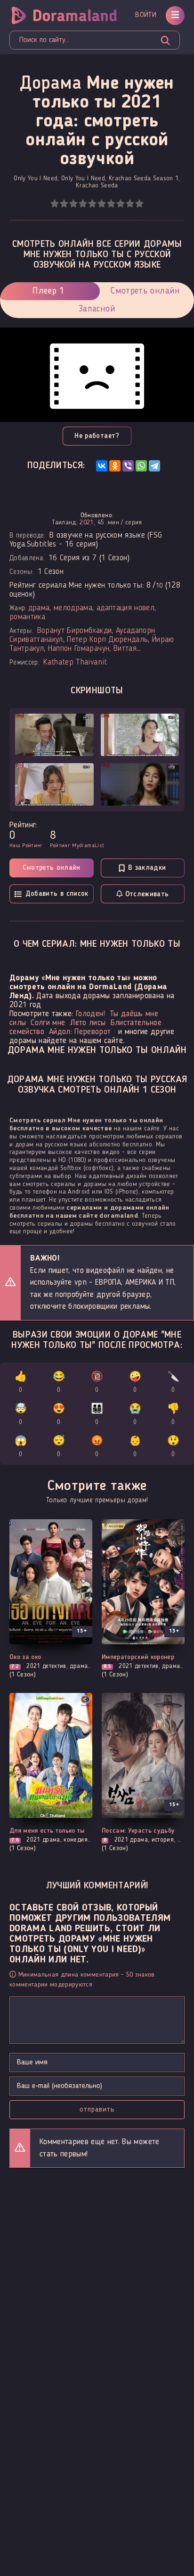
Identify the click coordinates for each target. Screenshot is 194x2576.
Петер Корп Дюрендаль (107, 640)
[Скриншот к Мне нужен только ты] (54, 735)
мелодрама (73, 608)
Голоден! (90, 1014)
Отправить (97, 2110)
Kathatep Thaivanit (75, 662)
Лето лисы (88, 1023)
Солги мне (48, 1023)
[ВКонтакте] (102, 466)
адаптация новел (125, 608)
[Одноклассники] (115, 466)
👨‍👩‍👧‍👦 (97, 1415)
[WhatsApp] (141, 466)
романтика (27, 617)
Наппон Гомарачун (79, 649)
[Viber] (128, 466)
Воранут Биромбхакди (74, 631)
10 (139, 204)
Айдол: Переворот (80, 1032)
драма (39, 608)
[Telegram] (154, 466)
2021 (86, 522)
